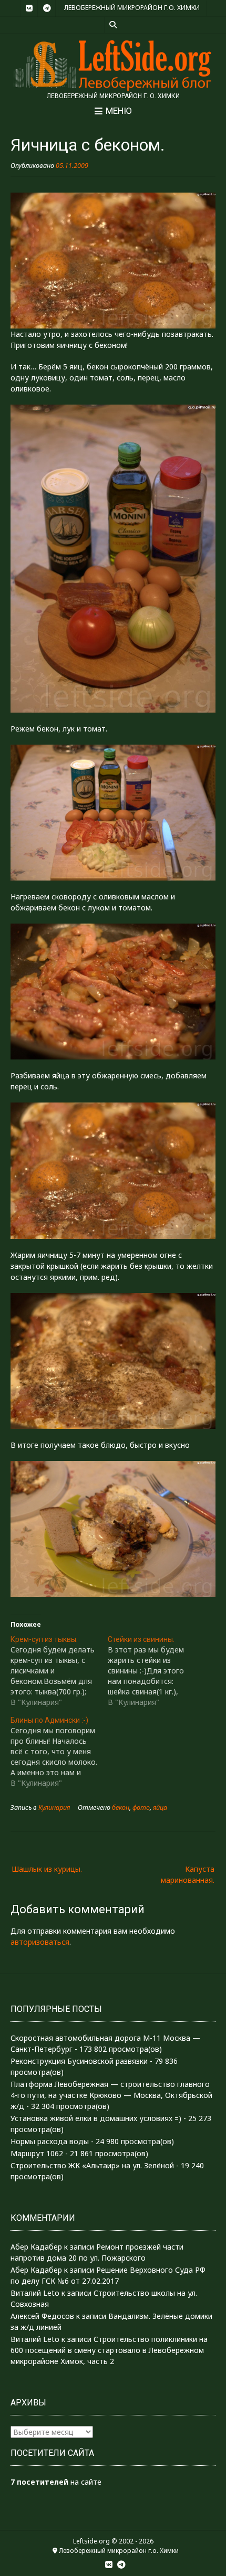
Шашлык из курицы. (47, 1869)
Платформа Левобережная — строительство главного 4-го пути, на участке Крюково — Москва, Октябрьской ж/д (111, 2095)
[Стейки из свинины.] (156, 1671)
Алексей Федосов (42, 2316)
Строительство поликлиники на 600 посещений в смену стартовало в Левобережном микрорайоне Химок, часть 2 (109, 2350)
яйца (160, 1808)
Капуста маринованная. (188, 1874)
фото (141, 1808)
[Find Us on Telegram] (47, 8)
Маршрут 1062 (37, 2153)
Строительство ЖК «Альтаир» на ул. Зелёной (92, 2165)
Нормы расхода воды (50, 2141)
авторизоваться (40, 1942)
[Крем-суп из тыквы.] (59, 1671)
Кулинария (54, 1808)
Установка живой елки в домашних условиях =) (96, 2118)
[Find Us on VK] (29, 8)
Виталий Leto (35, 2293)
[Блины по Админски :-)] (59, 1752)
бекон (121, 1808)
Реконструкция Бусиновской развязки (79, 2061)
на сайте (56, 2482)
